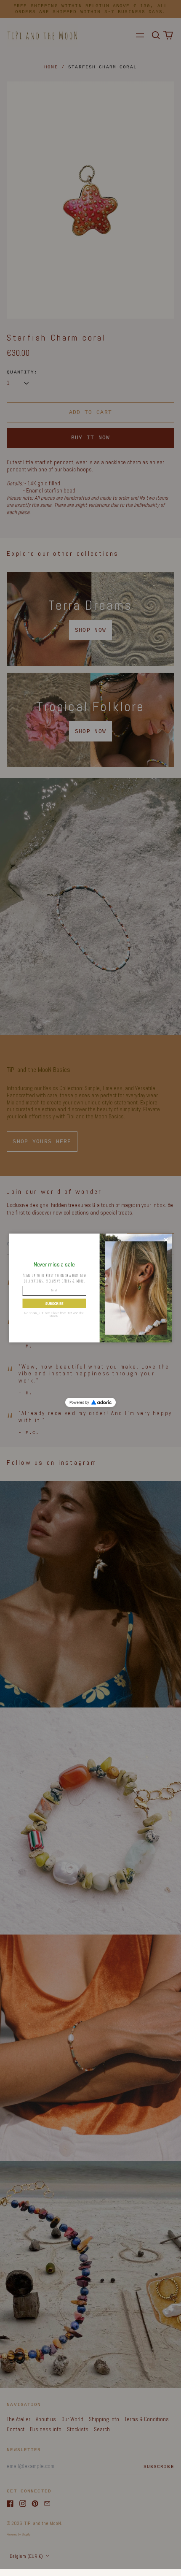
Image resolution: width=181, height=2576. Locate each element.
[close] (166, 1240)
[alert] (91, 1288)
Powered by (79, 1402)
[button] (54, 1303)
